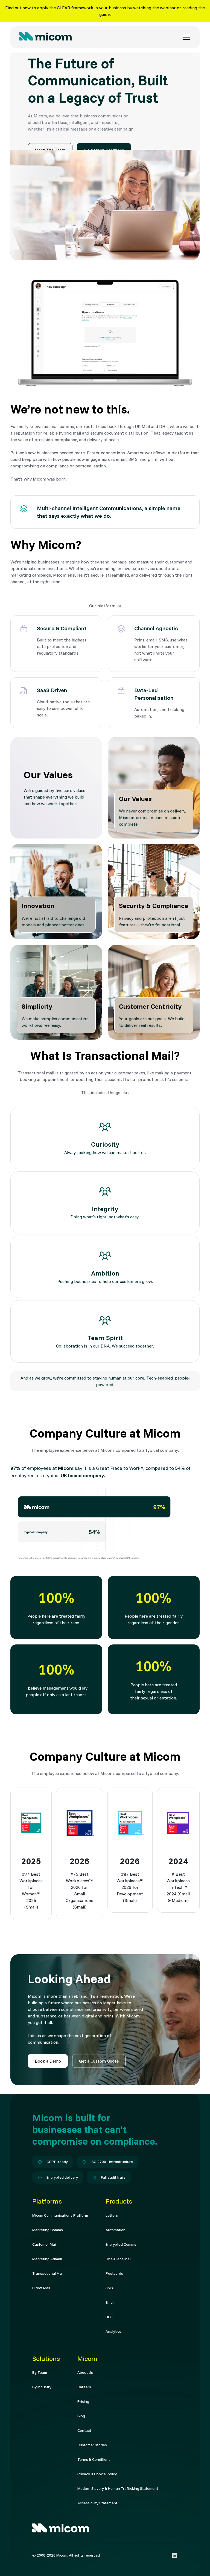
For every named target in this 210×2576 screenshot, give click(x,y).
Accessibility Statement (97, 2503)
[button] (185, 37)
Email (110, 2302)
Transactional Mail (48, 2273)
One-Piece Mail (118, 2259)
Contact (84, 2430)
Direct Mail (41, 2288)
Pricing (83, 2401)
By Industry (42, 2387)
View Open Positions (104, 150)
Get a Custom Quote (99, 2061)
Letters (112, 2215)
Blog (81, 2416)
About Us (85, 2372)
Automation (116, 2230)
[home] (45, 37)
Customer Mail (44, 2244)
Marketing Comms (48, 2230)
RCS (109, 2317)
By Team (40, 2372)
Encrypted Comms (121, 2244)
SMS (109, 2288)
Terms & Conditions (94, 2459)
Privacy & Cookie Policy (97, 2474)
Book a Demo (48, 2061)
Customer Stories (92, 2445)
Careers (84, 2387)
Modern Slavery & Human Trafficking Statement (118, 2488)
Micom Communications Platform (60, 2215)
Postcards (114, 2273)
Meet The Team (50, 150)
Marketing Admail (47, 2259)
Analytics (113, 2331)
